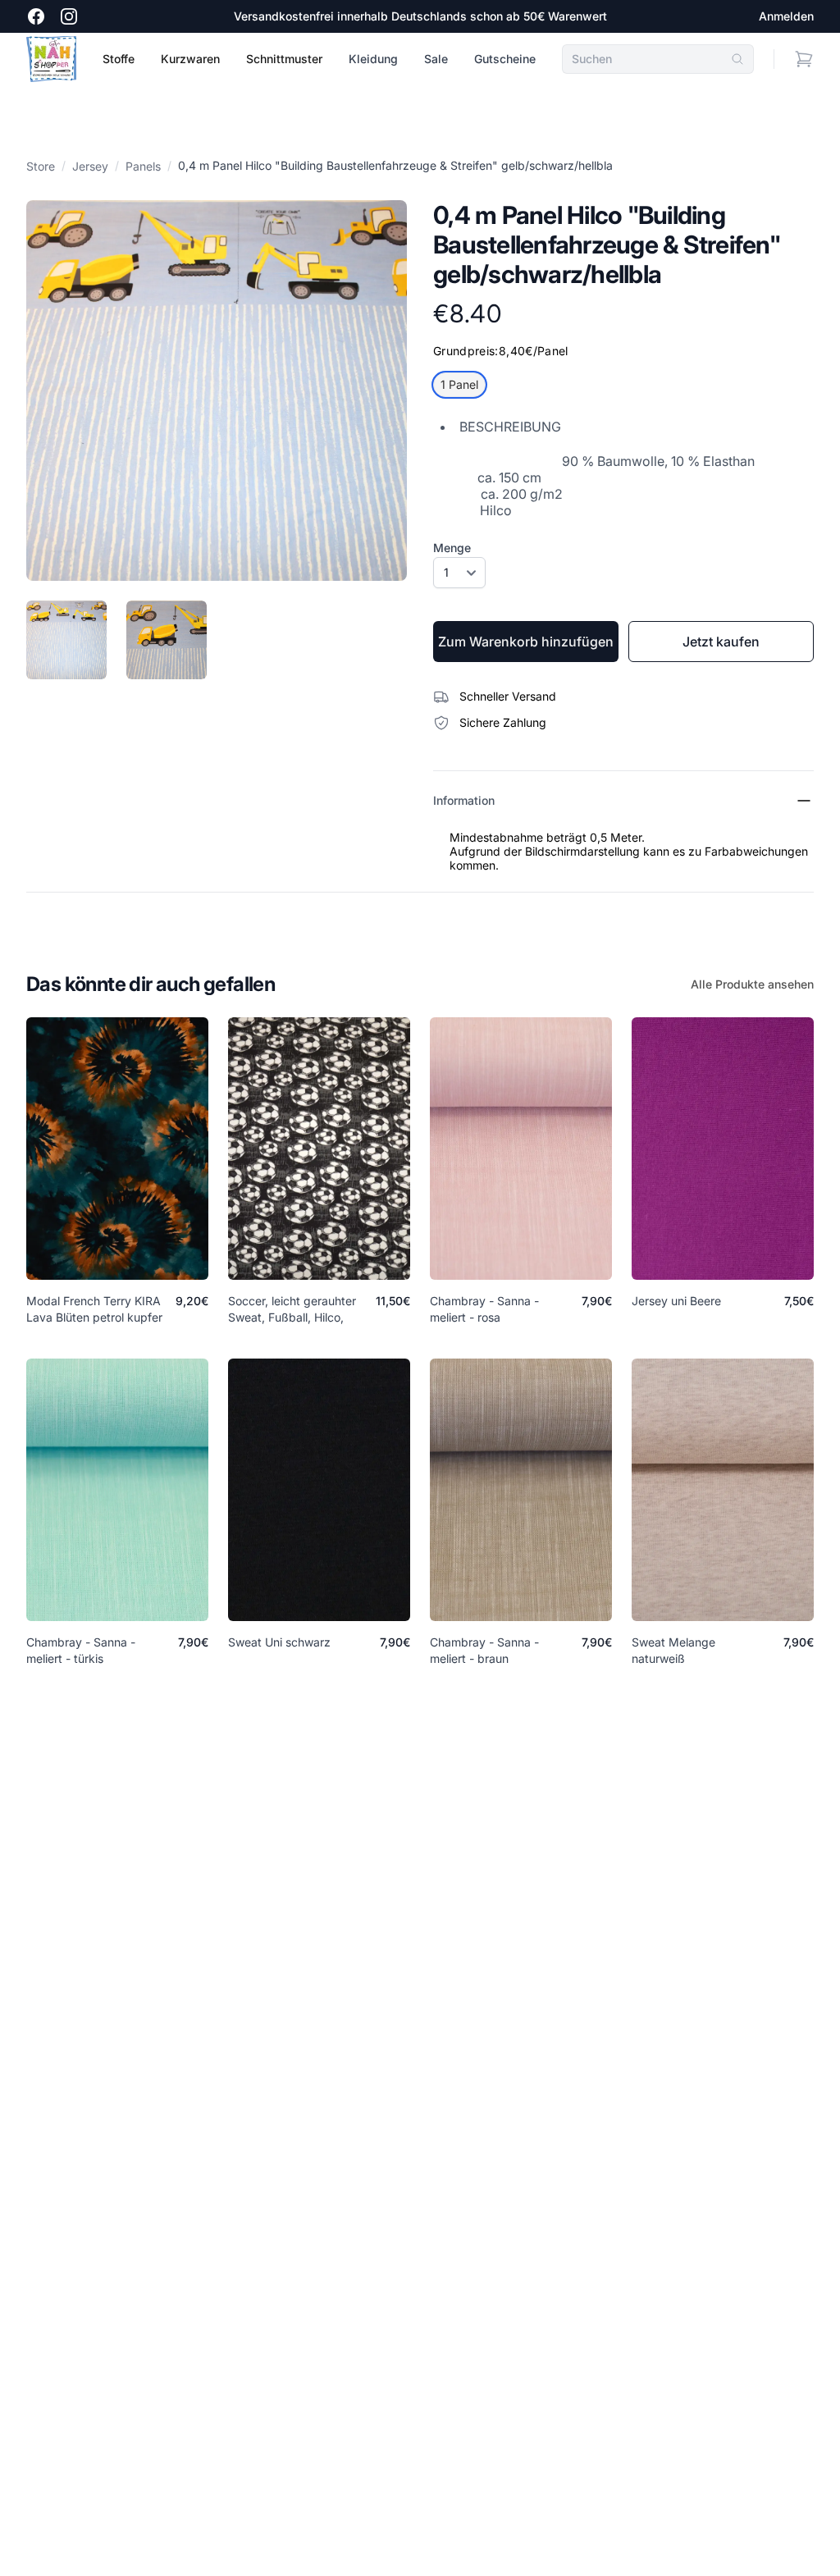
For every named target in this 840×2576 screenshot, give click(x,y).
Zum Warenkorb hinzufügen (526, 642)
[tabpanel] (217, 391)
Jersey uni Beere (676, 1301)
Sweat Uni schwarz (279, 1642)
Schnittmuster (284, 59)
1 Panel (459, 384)
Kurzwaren (190, 59)
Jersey (90, 166)
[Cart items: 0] (804, 59)
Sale (436, 59)
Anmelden (786, 16)
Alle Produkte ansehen (752, 984)
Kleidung (373, 59)
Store (41, 166)
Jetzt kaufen (721, 642)
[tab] (66, 640)
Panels (143, 166)
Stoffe (119, 59)
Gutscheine (505, 59)
